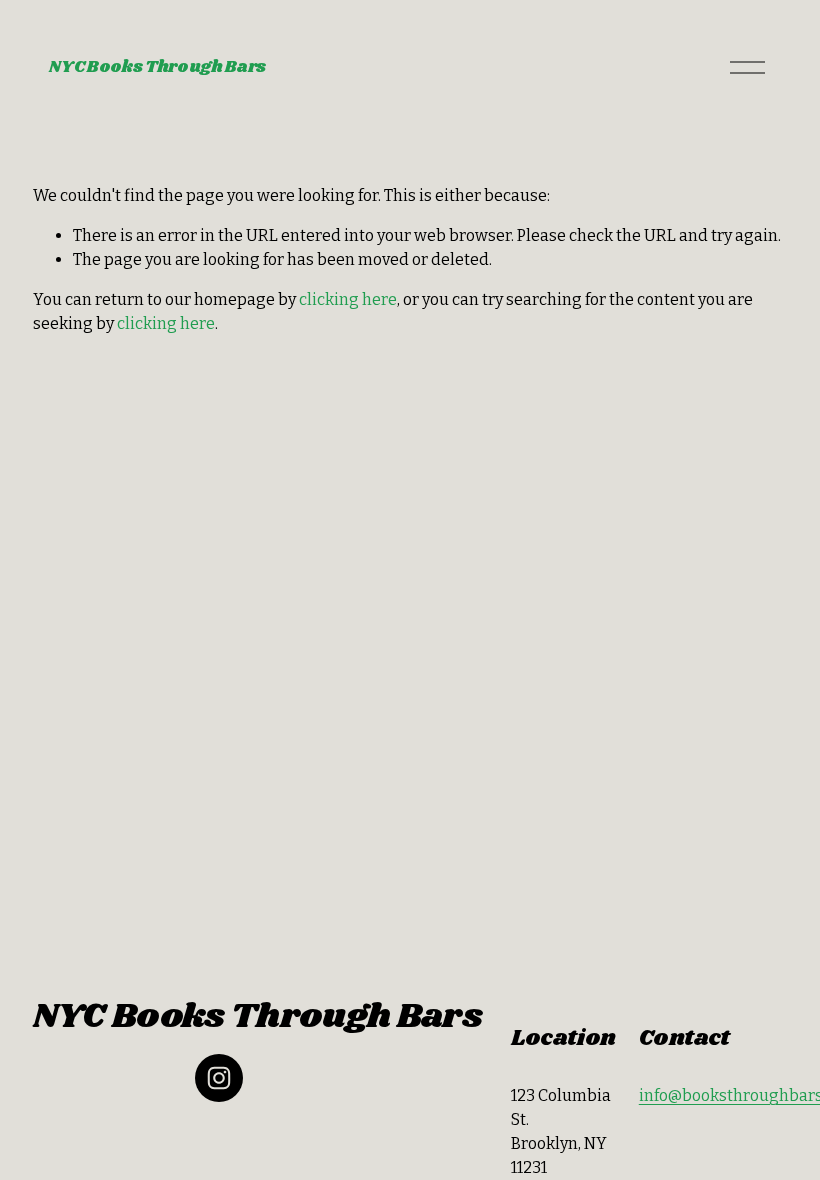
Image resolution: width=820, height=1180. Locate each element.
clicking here (348, 299)
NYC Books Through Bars (157, 67)
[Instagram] (219, 1078)
